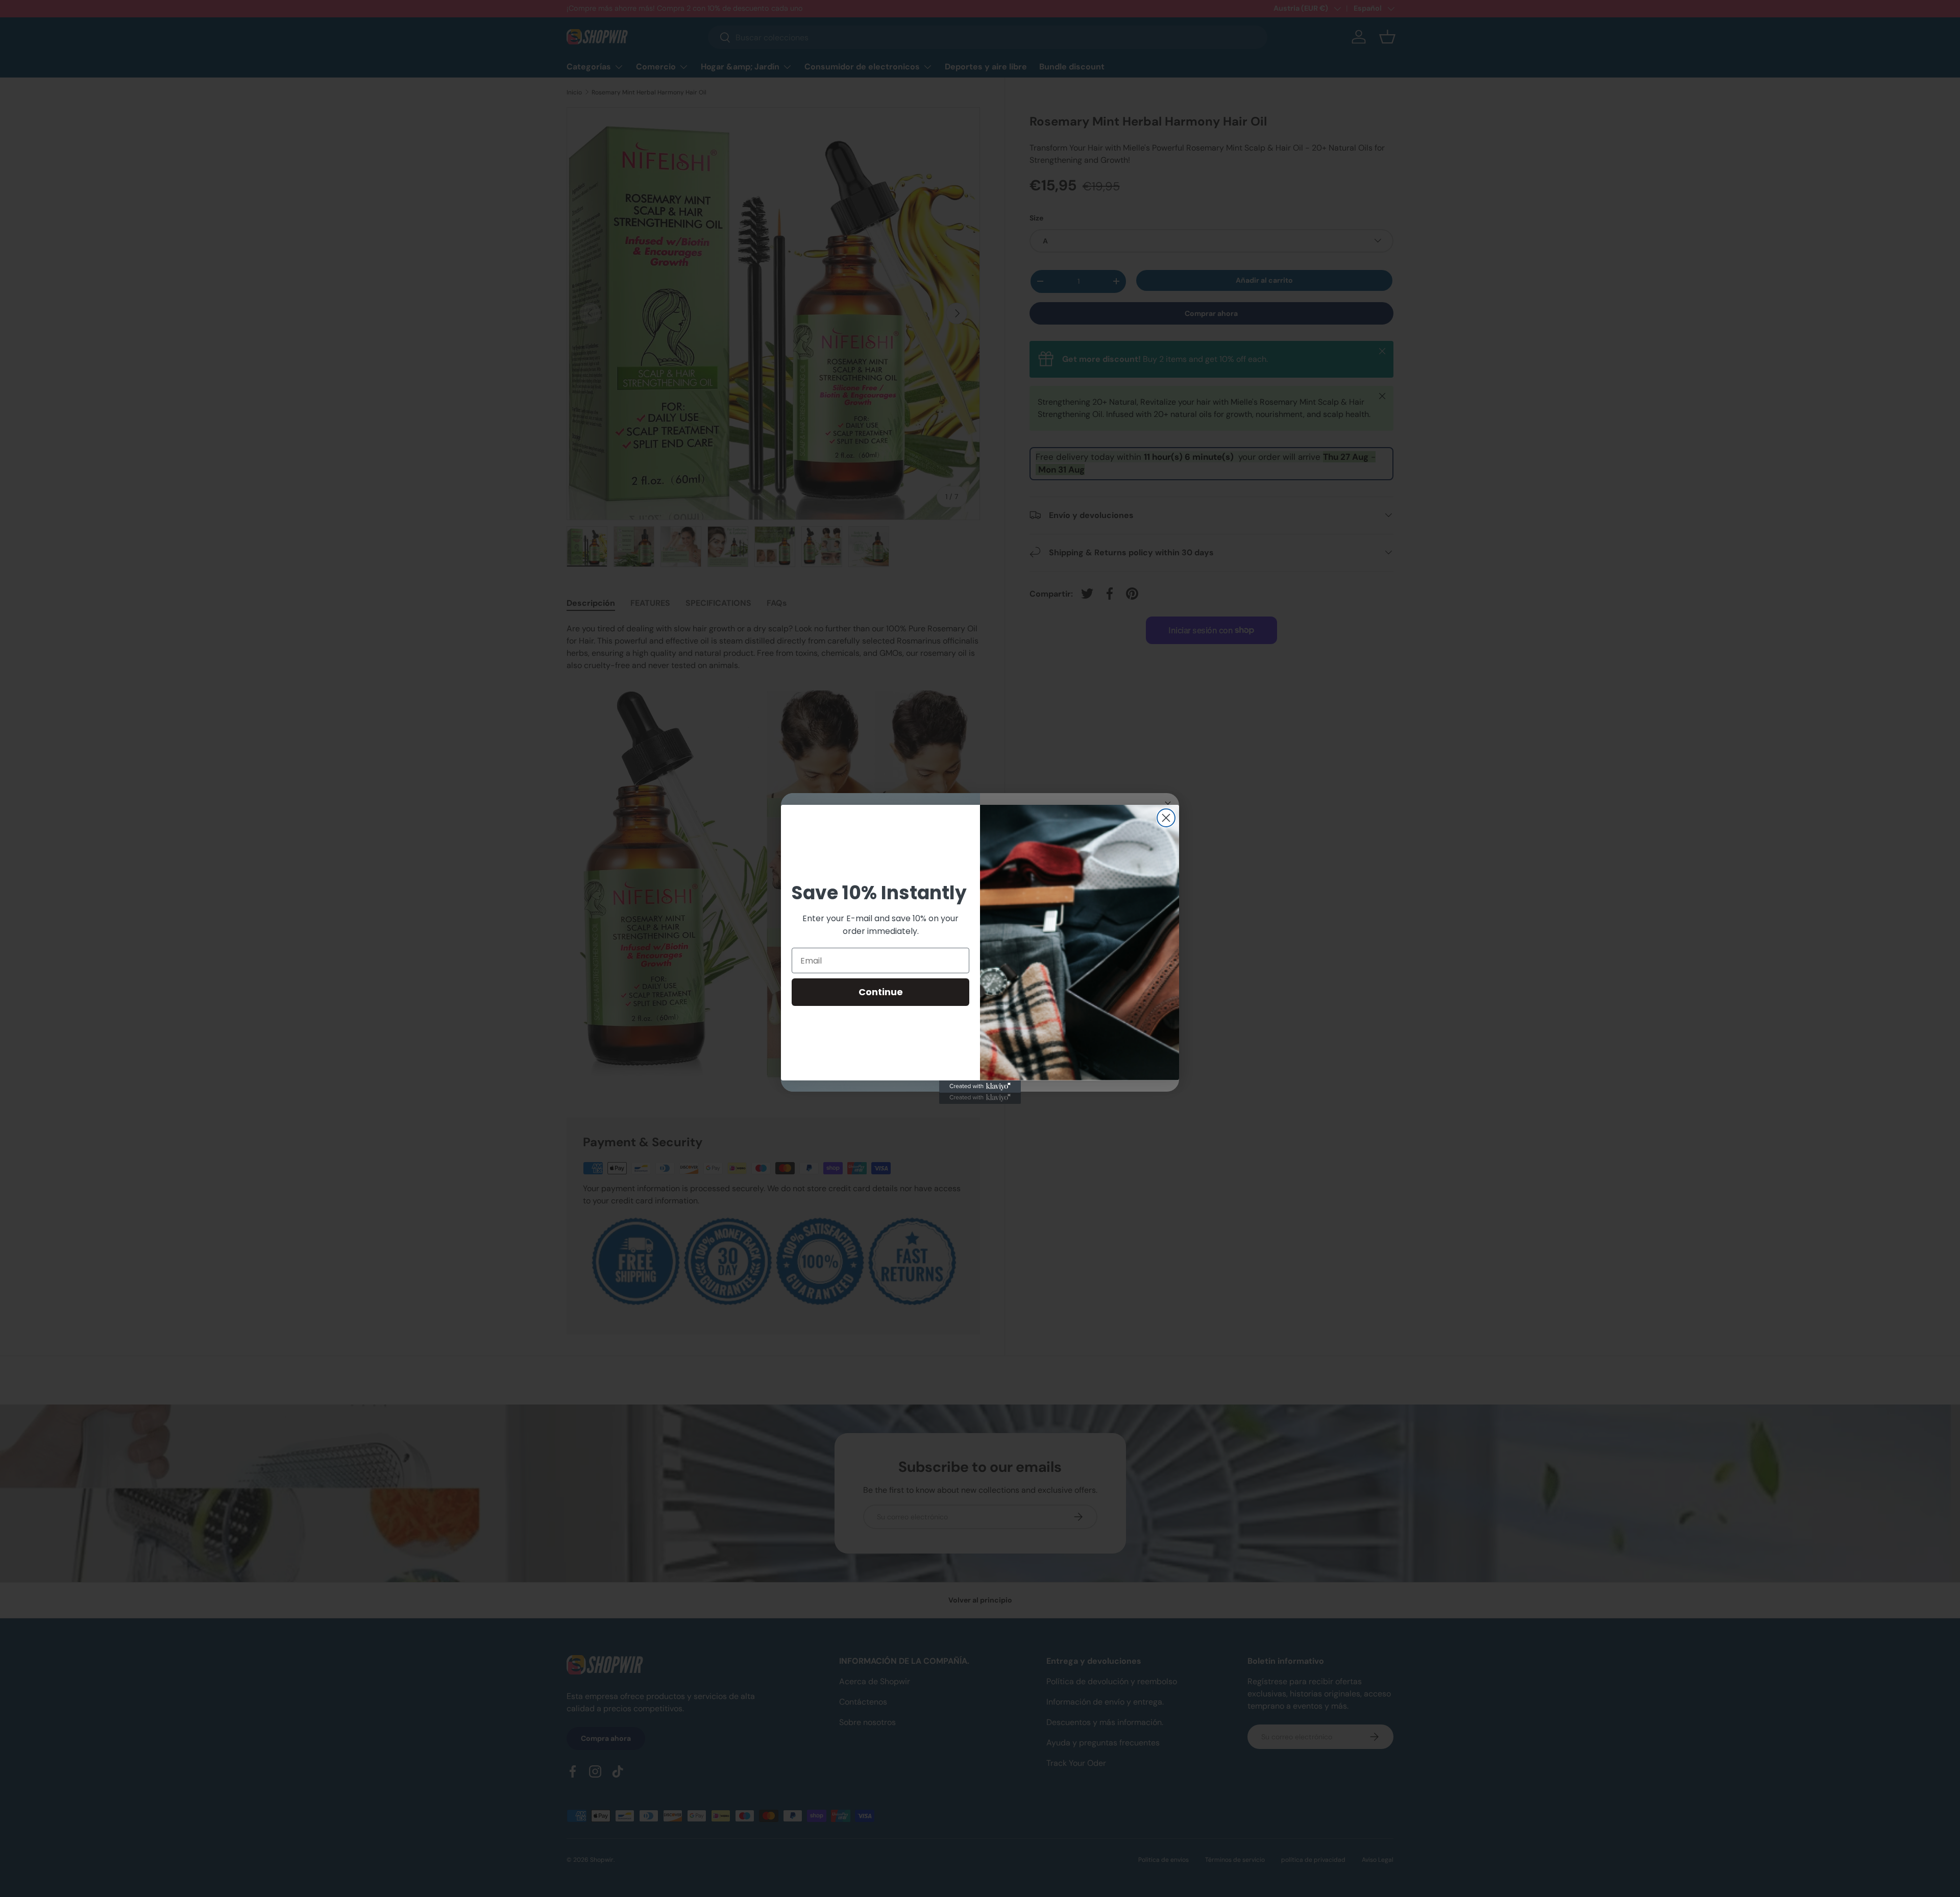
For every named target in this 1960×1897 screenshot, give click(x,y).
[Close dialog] (1166, 818)
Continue (881, 992)
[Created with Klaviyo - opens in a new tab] (980, 1087)
